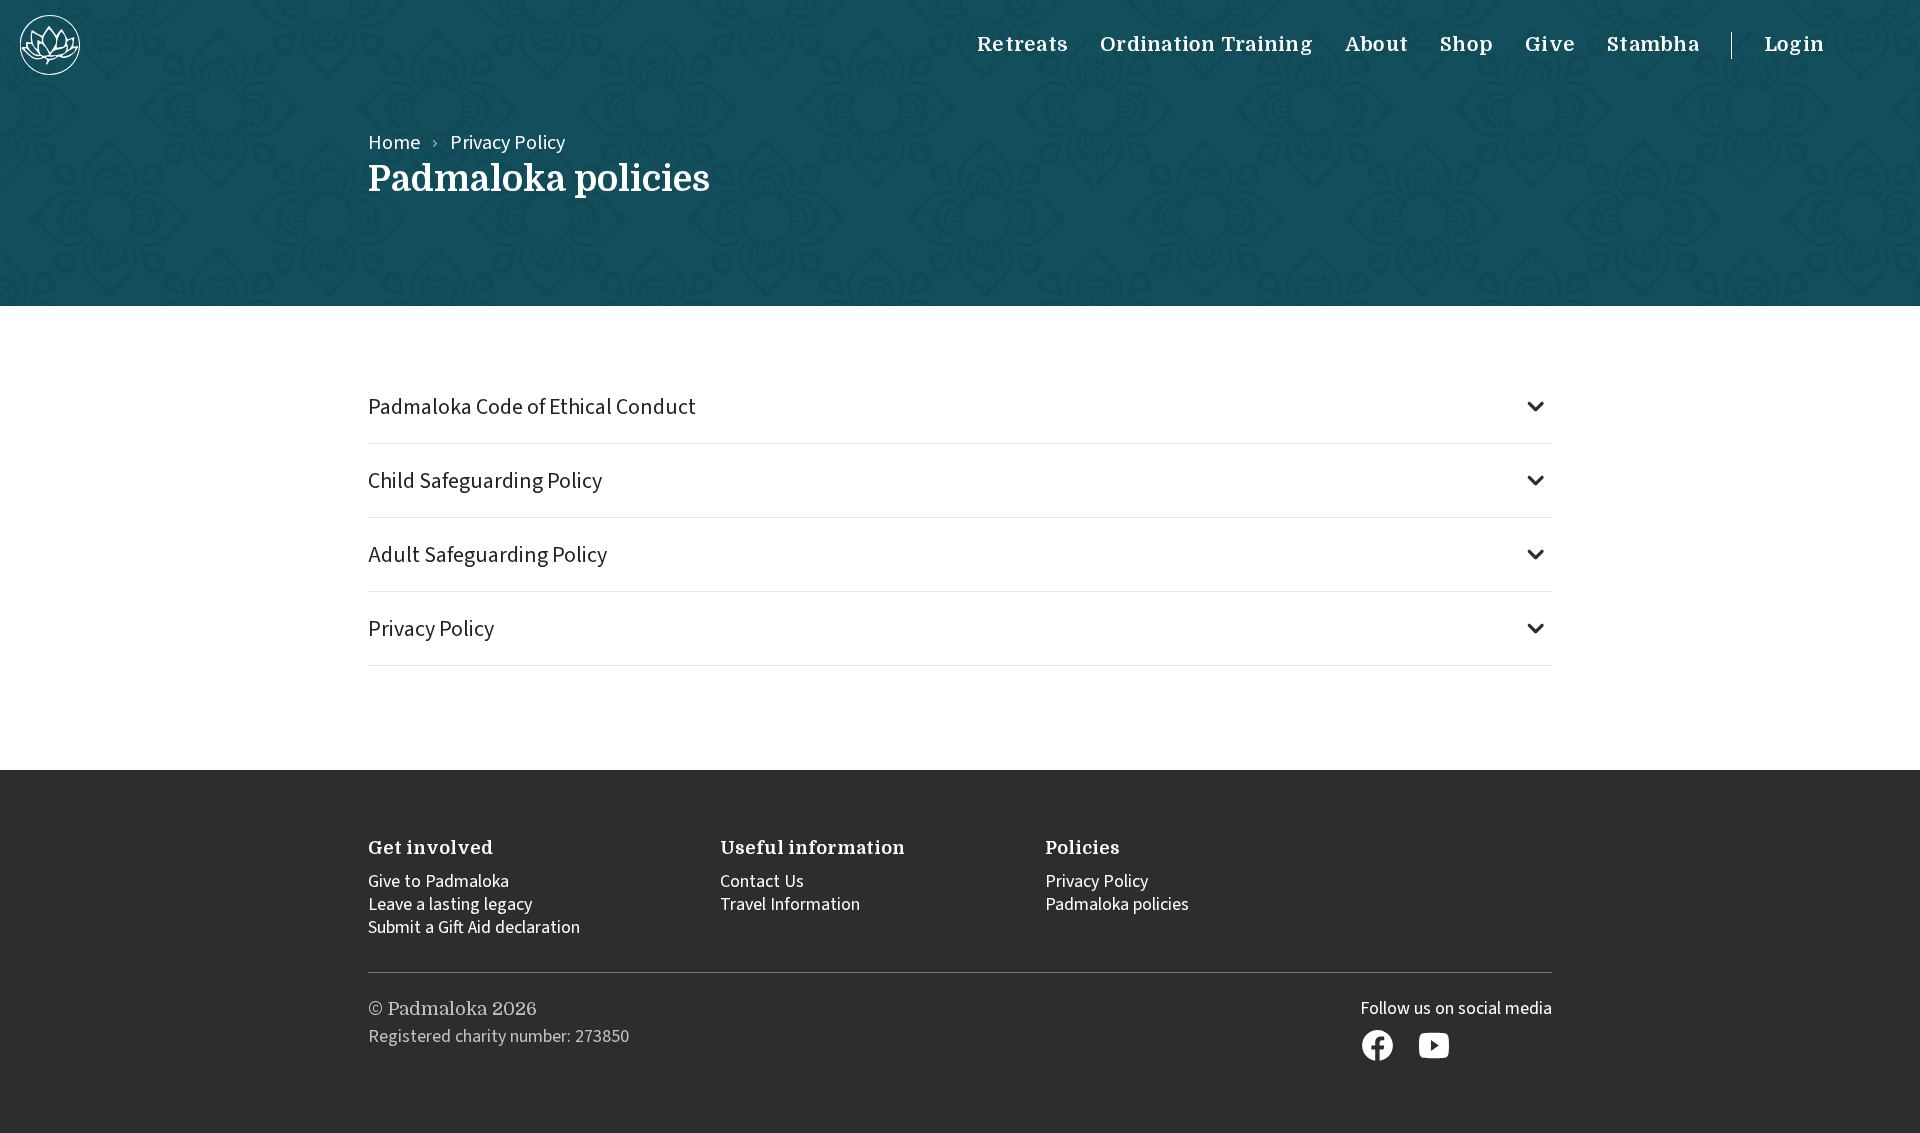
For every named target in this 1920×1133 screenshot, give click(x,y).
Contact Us (762, 881)
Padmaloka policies (1117, 904)
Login (1794, 44)
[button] (960, 406)
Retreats (1022, 44)
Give (1550, 44)
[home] (50, 45)
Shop (1466, 44)
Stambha (1653, 44)
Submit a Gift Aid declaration (474, 927)
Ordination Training (1206, 44)
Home (394, 143)
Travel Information (790, 904)
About (1376, 44)
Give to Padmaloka (438, 881)
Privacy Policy (1096, 881)
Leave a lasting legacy (450, 904)
